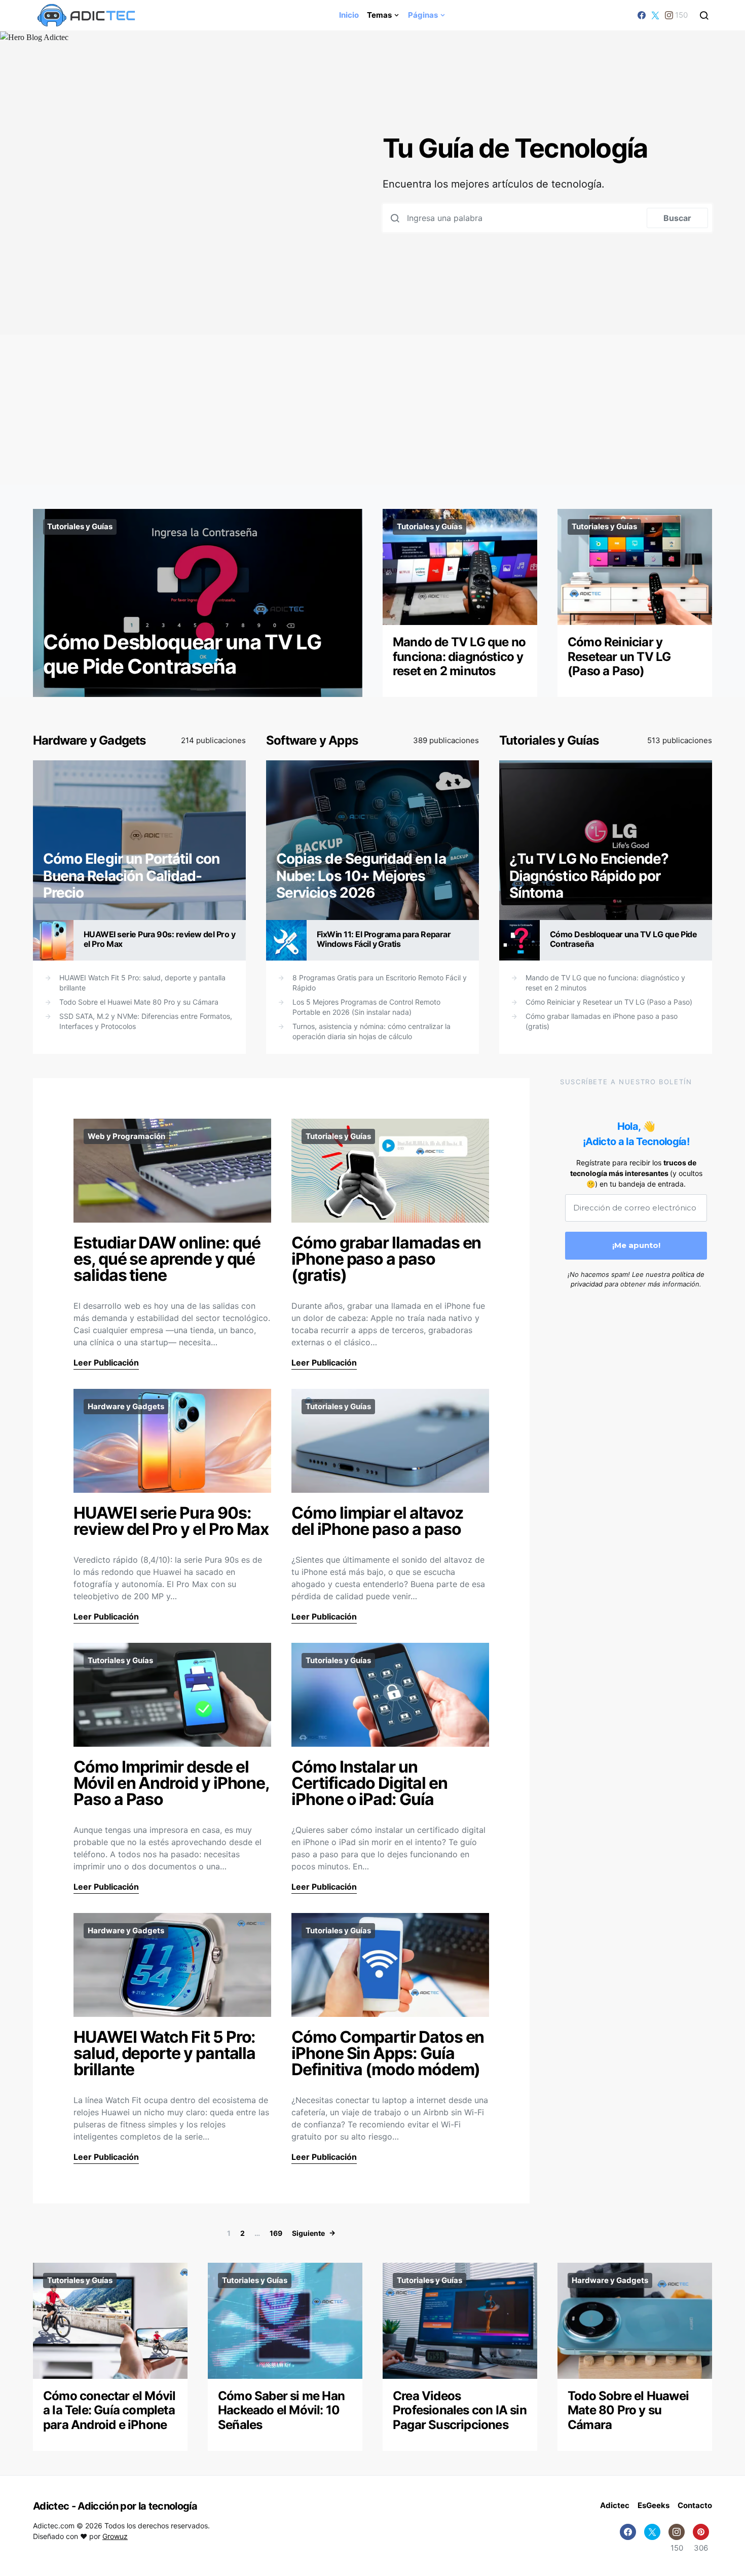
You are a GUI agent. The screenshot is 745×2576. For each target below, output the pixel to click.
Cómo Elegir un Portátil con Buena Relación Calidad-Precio (131, 876)
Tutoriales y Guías (80, 526)
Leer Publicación (106, 1363)
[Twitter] (655, 15)
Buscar (677, 218)
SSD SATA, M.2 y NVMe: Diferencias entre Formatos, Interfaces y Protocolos (146, 1021)
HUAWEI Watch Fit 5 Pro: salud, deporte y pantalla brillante (142, 983)
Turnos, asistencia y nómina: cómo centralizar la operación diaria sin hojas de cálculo (371, 1031)
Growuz (115, 2536)
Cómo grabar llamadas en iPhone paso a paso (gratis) (602, 1021)
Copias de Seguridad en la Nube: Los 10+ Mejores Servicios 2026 (361, 876)
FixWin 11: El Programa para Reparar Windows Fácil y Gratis (384, 939)
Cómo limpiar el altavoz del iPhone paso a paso (377, 1521)
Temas (379, 15)
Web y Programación (126, 1136)
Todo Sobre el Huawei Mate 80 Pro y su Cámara (139, 1002)
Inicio (349, 15)
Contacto (695, 2505)
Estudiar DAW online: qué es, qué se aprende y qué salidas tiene (167, 1259)
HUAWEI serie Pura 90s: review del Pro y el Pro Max (159, 939)
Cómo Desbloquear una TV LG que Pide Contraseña (182, 654)
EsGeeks (654, 2505)
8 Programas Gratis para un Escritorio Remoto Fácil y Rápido (380, 983)
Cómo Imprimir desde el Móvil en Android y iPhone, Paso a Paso (171, 1783)
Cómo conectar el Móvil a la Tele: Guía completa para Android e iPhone (109, 2411)
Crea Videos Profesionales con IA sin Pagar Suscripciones (460, 2411)
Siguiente (308, 2233)
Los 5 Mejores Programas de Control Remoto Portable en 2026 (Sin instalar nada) (366, 1007)
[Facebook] (642, 15)
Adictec (615, 2505)
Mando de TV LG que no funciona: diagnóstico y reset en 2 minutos (459, 657)
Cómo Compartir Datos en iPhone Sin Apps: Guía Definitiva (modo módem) (388, 2053)
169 (276, 2233)
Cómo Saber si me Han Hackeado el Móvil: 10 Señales (281, 2411)
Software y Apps (312, 740)
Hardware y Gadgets (89, 740)
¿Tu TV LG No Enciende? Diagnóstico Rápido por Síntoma (589, 876)
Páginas (423, 15)
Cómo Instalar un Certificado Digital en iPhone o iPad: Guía (369, 1783)
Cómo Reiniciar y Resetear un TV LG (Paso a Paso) (619, 657)
